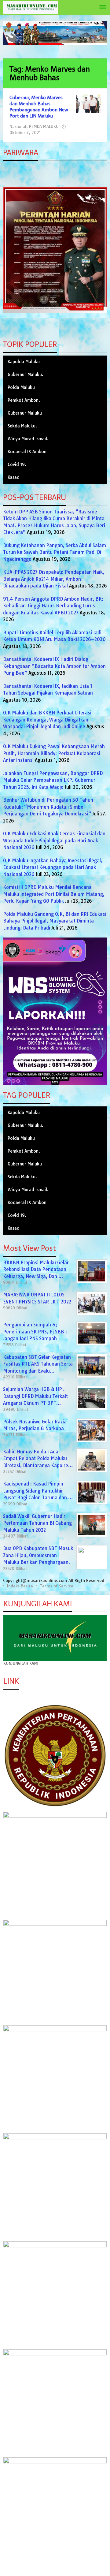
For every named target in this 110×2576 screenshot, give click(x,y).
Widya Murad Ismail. (28, 439)
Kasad (14, 477)
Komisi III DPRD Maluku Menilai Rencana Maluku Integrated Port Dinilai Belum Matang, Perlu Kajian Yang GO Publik (54, 894)
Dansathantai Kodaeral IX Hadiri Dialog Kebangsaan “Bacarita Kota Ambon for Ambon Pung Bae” (54, 666)
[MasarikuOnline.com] (31, 7)
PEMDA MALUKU (44, 126)
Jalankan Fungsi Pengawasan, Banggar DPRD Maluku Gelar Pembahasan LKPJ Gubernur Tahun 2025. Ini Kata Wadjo (53, 780)
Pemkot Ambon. (24, 400)
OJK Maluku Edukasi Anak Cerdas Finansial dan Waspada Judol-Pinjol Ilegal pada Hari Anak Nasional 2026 (54, 841)
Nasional (18, 126)
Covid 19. (17, 464)
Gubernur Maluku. (26, 375)
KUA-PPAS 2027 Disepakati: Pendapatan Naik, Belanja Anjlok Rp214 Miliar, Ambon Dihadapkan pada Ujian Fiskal (54, 579)
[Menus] (103, 7)
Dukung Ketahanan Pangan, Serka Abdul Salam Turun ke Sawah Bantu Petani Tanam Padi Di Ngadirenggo (55, 552)
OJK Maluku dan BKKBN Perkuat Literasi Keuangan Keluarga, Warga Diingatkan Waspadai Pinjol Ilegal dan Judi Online (47, 720)
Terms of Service (57, 1586)
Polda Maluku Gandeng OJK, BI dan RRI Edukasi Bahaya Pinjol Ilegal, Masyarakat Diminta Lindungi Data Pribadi (55, 921)
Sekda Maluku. (22, 426)
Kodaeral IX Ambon (27, 452)
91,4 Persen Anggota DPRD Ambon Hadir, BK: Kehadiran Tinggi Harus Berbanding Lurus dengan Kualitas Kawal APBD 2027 (53, 606)
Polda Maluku (21, 387)
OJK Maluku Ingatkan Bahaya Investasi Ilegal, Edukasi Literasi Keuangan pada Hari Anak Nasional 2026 (53, 867)
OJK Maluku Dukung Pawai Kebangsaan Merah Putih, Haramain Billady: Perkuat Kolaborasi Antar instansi (54, 753)
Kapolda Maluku (24, 362)
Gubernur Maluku (25, 413)
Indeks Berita (20, 1586)
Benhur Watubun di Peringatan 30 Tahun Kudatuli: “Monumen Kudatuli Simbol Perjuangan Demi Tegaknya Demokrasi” (48, 807)
